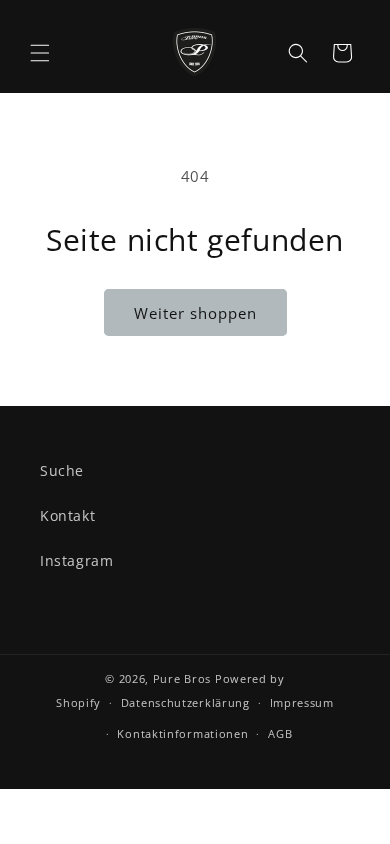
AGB (280, 733)
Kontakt (67, 515)
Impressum (302, 702)
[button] (40, 53)
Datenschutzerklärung (185, 702)
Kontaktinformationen (182, 733)
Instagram (76, 560)
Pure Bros (182, 678)
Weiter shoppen (195, 313)
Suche (62, 470)
